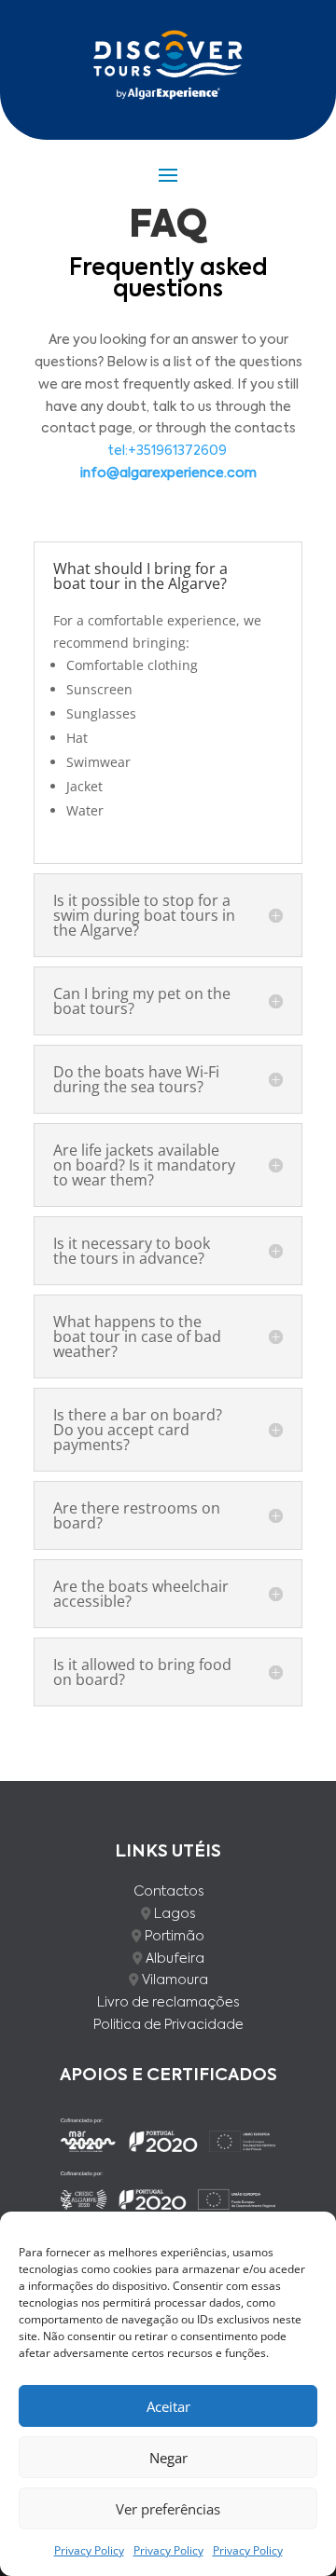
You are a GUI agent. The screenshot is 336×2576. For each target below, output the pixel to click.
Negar (168, 2458)
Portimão (175, 1937)
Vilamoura (175, 1980)
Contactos (168, 1892)
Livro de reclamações (168, 2003)
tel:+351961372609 (167, 451)
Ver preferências (168, 2509)
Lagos (175, 1914)
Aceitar (168, 2406)
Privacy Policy (89, 2550)
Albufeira (175, 1959)
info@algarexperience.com (168, 473)
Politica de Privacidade (168, 2025)
